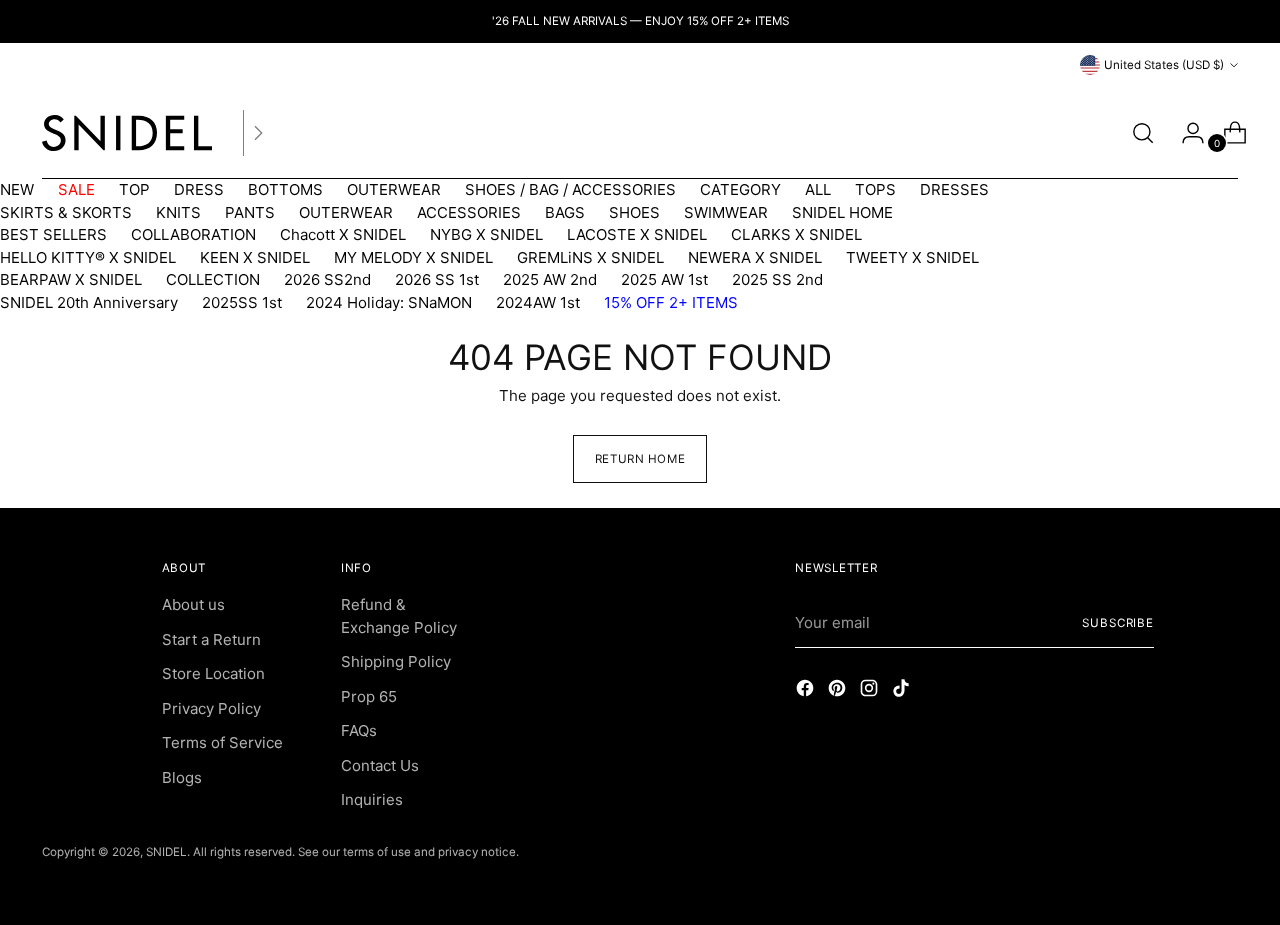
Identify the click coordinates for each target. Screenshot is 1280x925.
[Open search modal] (1143, 133)
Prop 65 (369, 696)
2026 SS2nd (327, 279)
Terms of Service (222, 742)
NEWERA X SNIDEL (755, 257)
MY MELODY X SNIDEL (413, 257)
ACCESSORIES (469, 212)
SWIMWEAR (726, 212)
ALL (818, 189)
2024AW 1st (538, 302)
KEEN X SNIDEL (255, 257)
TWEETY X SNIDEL (912, 257)
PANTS (250, 212)
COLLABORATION (193, 234)
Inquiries (372, 799)
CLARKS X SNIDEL (796, 234)
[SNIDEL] (127, 133)
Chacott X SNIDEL (343, 234)
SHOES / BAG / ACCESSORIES (570, 189)
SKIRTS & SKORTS (66, 212)
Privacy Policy (211, 708)
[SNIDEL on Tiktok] (903, 691)
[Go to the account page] (1185, 133)
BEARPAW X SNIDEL (71, 279)
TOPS (875, 189)
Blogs (182, 777)
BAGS (565, 212)
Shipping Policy (396, 661)
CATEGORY (740, 189)
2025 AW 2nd (550, 279)
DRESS (199, 189)
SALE (76, 189)
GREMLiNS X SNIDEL (590, 257)
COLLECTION (213, 279)
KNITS (178, 212)
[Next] (258, 133)
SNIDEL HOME (842, 212)
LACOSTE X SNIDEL (637, 234)
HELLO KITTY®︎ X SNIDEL (88, 257)
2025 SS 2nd (777, 279)
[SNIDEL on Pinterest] (839, 691)
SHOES (634, 212)
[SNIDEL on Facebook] (807, 691)
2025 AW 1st (664, 279)
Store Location (213, 673)
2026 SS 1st (437, 279)
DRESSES (954, 189)
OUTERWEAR (394, 189)
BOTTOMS (285, 189)
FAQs (359, 730)
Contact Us (380, 765)
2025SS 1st (242, 302)
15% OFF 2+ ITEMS (671, 302)
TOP (134, 189)
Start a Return (211, 639)
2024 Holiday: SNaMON (389, 302)
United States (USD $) (1164, 65)
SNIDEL (166, 852)
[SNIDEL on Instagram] (871, 691)
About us (193, 604)
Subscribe (1118, 623)
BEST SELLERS (53, 234)
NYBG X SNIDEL (486, 234)
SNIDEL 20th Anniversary (89, 302)
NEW (17, 189)
